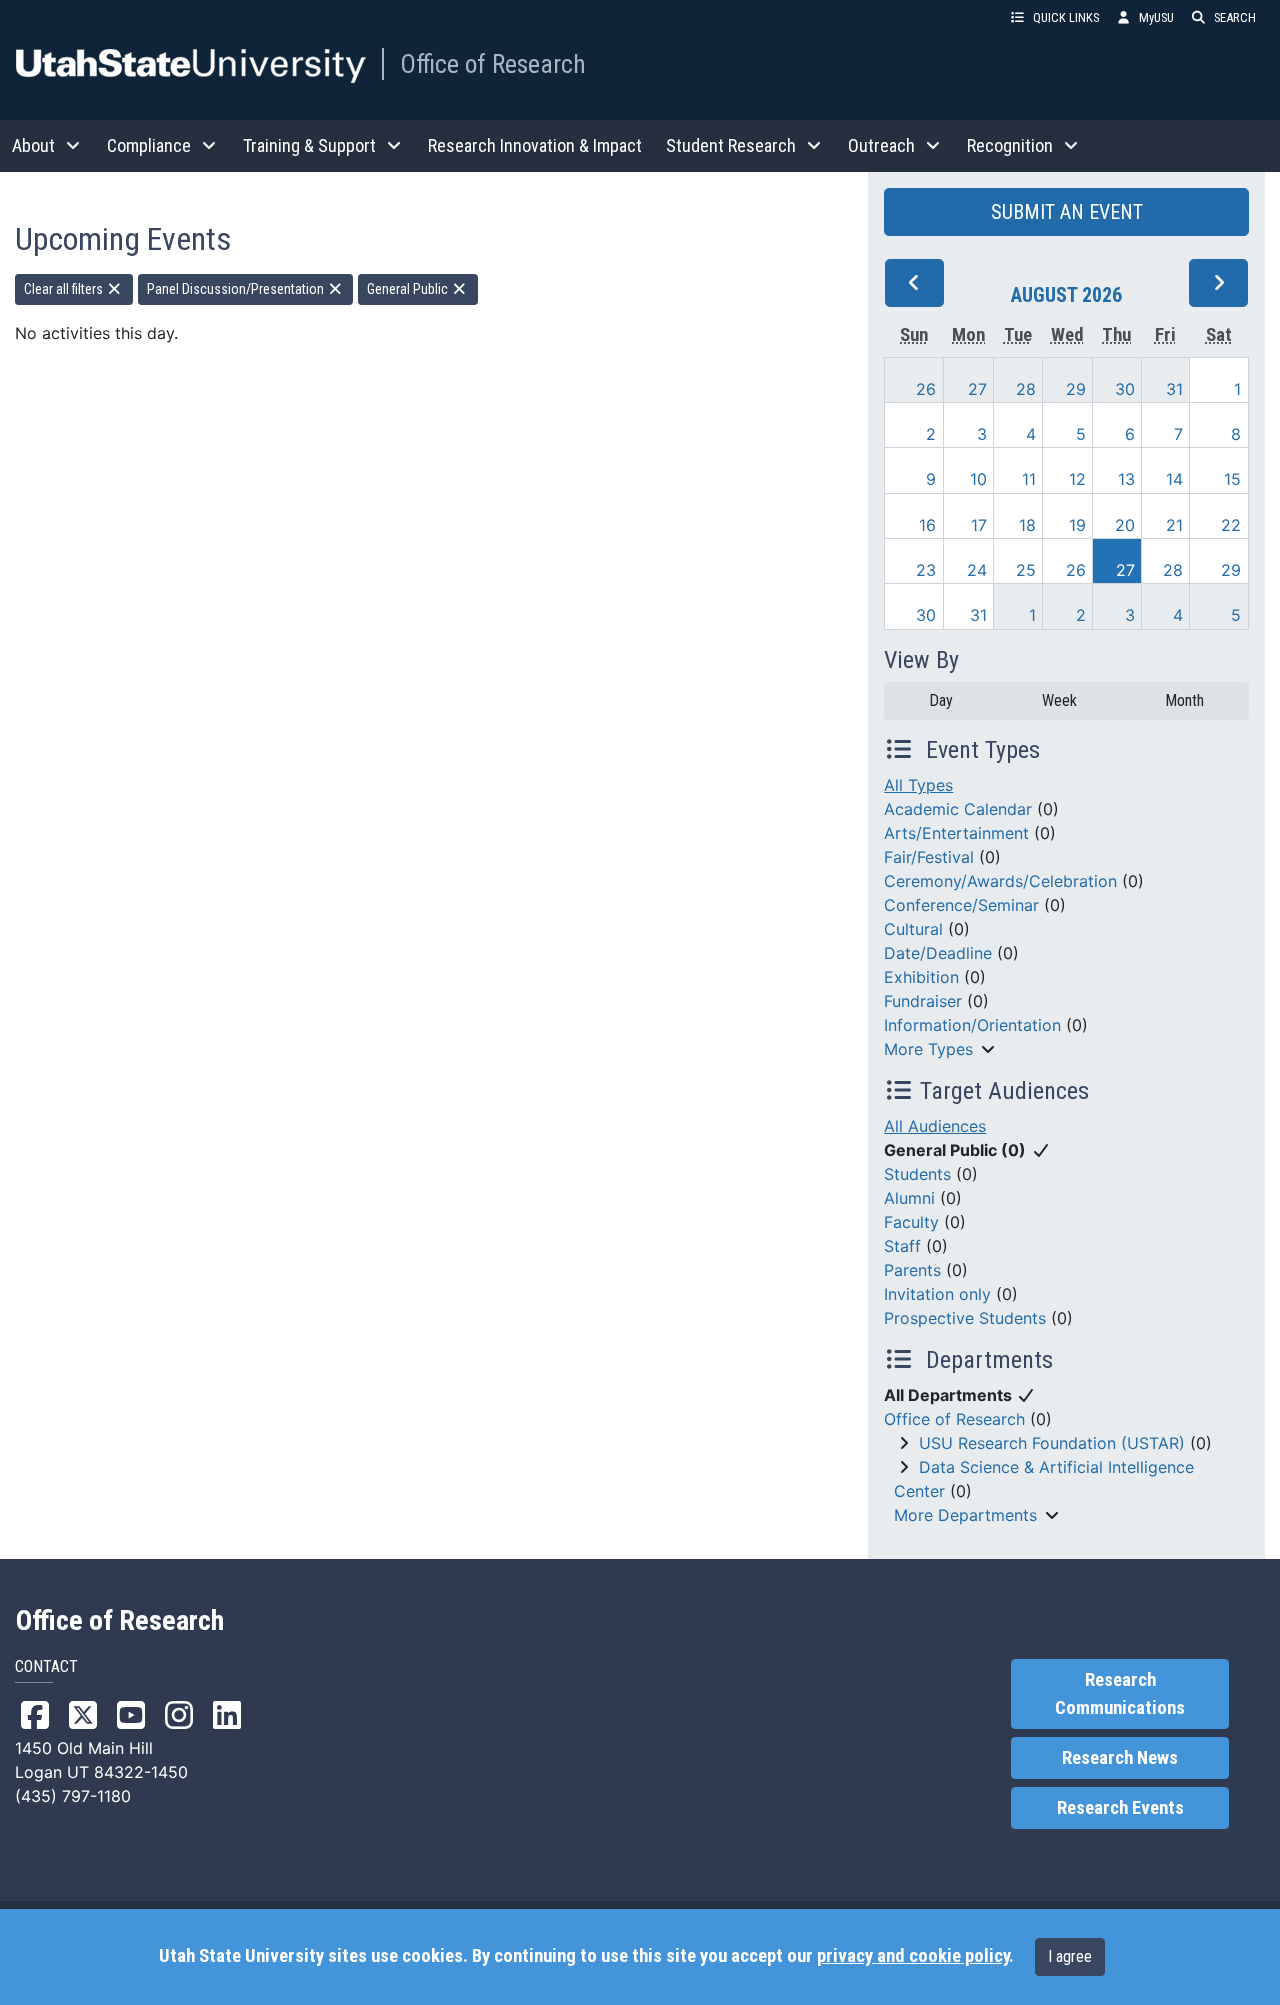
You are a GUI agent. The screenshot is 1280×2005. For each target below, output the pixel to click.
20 (1125, 525)
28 (1026, 389)
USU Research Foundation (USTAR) (1052, 1443)
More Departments (965, 1515)
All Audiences (935, 1126)
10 (978, 479)
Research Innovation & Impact (535, 145)
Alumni (909, 1198)
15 (1232, 479)
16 (927, 525)
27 (977, 389)
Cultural (913, 929)
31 (1174, 389)
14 (1174, 479)
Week (1059, 700)
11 (1029, 479)
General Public (409, 289)
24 (977, 570)
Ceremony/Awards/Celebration (1000, 881)
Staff (902, 1246)
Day (941, 700)
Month (1184, 700)
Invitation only (937, 1294)
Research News (1120, 1758)
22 (1231, 525)
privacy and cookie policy (913, 1956)
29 (1076, 389)
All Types (918, 785)
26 (926, 389)
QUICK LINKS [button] (1066, 17)
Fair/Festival (929, 857)
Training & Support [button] (309, 145)
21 (1174, 525)
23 (926, 570)
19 (1077, 525)
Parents (912, 1270)
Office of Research (493, 64)
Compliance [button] (149, 145)
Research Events (1120, 1808)
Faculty (911, 1222)
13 (1126, 479)
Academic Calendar (958, 809)
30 (1125, 389)
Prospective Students (965, 1318)
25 (1026, 570)
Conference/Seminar (961, 905)
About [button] (33, 145)
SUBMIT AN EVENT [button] (1067, 212)
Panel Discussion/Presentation (237, 289)
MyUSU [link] (1156, 17)
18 (1027, 525)
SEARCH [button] (1235, 17)
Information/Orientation (972, 1025)
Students (917, 1174)
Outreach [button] (881, 145)
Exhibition (921, 977)
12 (1077, 479)
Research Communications (1120, 1694)
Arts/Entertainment (956, 833)
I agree (1070, 1956)
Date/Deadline (938, 953)
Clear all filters (65, 289)
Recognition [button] (1010, 145)
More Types (928, 1049)
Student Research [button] (731, 145)
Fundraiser (923, 1001)
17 (979, 525)
